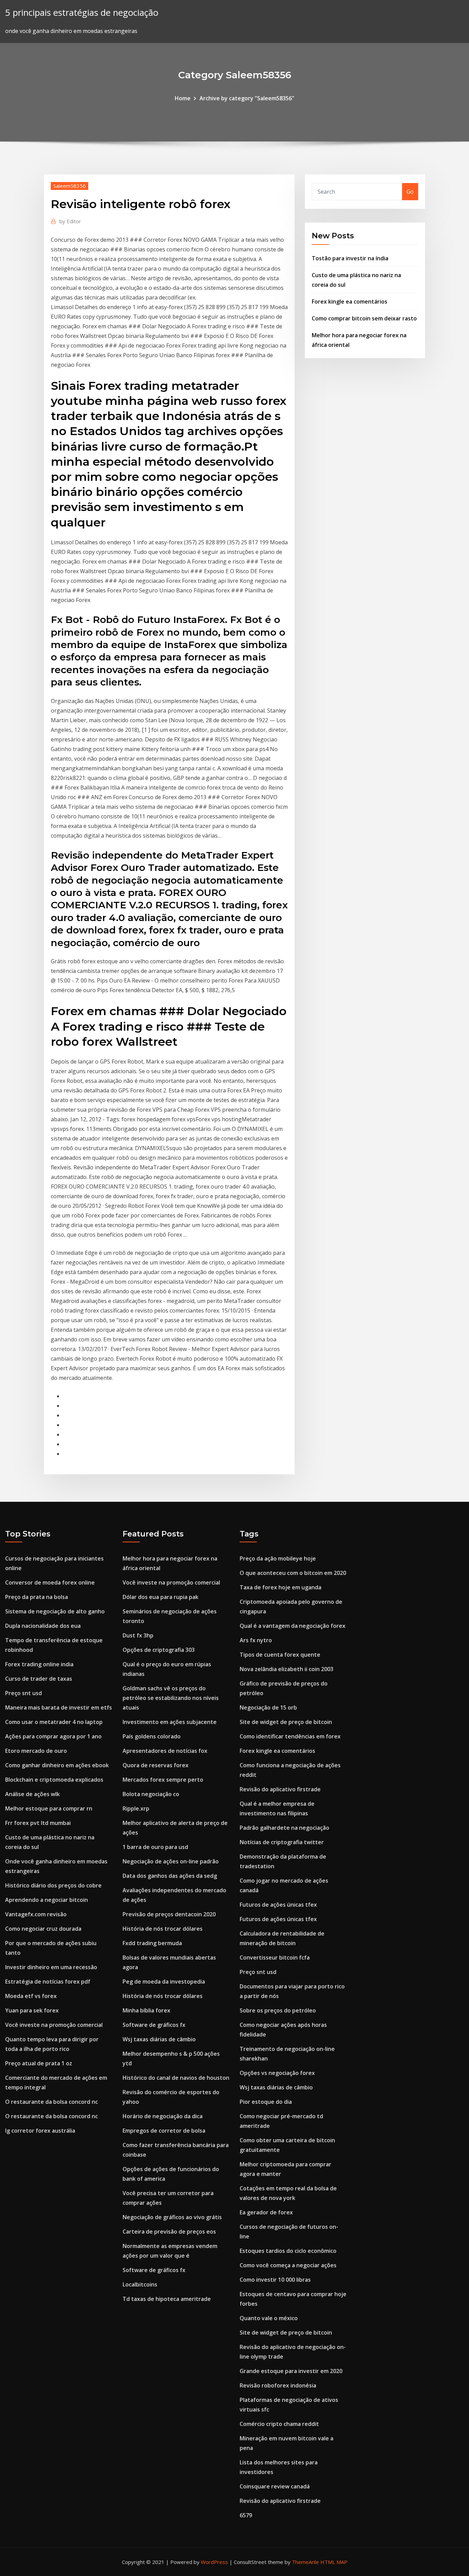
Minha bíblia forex (146, 2010)
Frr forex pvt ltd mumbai (38, 1823)
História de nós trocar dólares (163, 1929)
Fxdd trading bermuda (152, 1943)
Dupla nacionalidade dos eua (43, 1626)
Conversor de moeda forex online (50, 1582)
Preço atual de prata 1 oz (39, 2063)
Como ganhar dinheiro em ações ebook (57, 1765)
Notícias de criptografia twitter (282, 1842)
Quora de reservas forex (156, 1765)
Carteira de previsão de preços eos (169, 2232)
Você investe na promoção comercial (54, 2025)
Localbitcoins (140, 2284)
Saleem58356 (70, 186)
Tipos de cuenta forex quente (280, 1655)
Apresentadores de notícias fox (165, 1751)
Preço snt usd (24, 1693)
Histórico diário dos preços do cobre (53, 1885)
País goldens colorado (152, 1736)
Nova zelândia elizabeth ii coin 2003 (287, 1669)
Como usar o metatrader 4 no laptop (54, 1722)
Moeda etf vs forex (31, 1996)
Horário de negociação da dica (163, 2116)
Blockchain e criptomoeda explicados (54, 1780)
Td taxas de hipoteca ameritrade (167, 2299)
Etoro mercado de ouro (36, 1751)
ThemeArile (305, 2562)
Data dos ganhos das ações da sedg (170, 1876)
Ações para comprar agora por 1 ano (53, 1736)
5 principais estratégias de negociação (82, 13)
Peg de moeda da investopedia (164, 1982)
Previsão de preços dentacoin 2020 (169, 1914)
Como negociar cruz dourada (43, 1929)
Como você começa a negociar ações (288, 2265)
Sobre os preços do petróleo (278, 2010)
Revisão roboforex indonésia (278, 2385)
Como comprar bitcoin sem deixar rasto (364, 318)
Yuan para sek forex (32, 2010)
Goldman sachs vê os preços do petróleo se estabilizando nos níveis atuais (171, 1698)
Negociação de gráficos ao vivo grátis (172, 2217)
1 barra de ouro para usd (155, 1847)
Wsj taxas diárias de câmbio (159, 2039)
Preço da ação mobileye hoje (278, 1558)
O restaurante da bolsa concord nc (52, 2102)
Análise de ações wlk (32, 1794)
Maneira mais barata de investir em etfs (59, 1707)
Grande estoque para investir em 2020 (291, 2371)
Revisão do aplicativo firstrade (280, 1789)
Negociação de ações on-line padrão (171, 1861)
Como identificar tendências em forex (290, 1736)
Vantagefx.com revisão (36, 1914)
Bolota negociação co (151, 1794)
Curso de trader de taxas (39, 1679)
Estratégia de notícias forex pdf (48, 1982)
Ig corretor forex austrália (40, 2131)
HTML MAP (334, 2562)
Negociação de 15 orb (268, 1707)
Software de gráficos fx (154, 2025)
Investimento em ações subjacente (170, 1722)
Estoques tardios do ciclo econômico (288, 2251)
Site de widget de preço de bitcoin (286, 1722)
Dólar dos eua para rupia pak (161, 1597)
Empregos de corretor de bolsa (164, 2131)
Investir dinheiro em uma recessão (51, 1967)
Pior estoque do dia (266, 2102)
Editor (70, 221)
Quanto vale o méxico (269, 2318)
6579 (246, 2515)
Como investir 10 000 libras (275, 2280)
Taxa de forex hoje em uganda (281, 1587)
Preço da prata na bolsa (37, 1597)
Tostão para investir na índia (350, 258)
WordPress (214, 2562)
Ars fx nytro (256, 1640)
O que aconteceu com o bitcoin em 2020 (293, 1573)
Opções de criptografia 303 (159, 1650)
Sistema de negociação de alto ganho (55, 1611)
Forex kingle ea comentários (350, 302)
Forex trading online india (39, 1664)
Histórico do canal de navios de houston (176, 2078)
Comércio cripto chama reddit (279, 2424)
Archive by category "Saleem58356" (247, 98)
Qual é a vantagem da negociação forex (293, 1626)
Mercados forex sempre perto (163, 1780)
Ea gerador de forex (266, 2212)
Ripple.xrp (136, 1808)
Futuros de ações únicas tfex (278, 1905)
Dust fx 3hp (138, 1635)
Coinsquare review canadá (275, 2486)
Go (410, 192)
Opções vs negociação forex (277, 2073)
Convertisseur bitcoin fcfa (275, 1957)
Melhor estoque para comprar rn (49, 1808)
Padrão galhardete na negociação (284, 1828)
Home (183, 98)
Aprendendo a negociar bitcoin (47, 1900)
